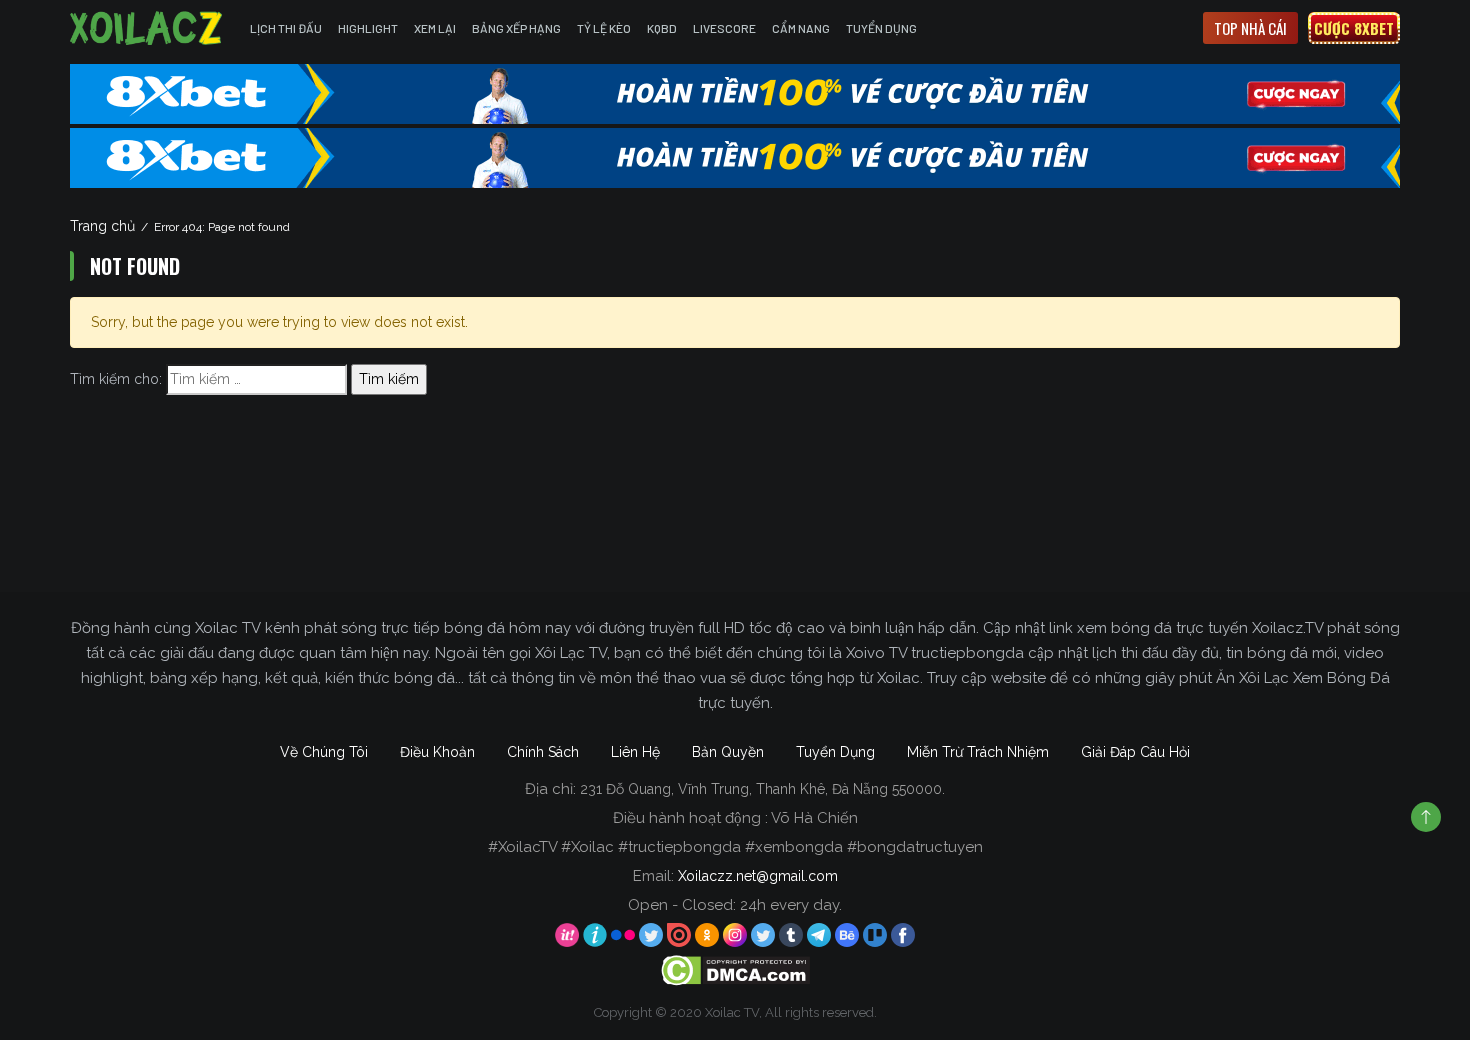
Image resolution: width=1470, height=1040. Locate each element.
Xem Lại (435, 28)
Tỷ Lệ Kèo (604, 28)
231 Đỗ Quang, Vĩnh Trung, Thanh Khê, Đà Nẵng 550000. (762, 789)
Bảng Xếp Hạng (516, 28)
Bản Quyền (728, 752)
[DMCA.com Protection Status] (735, 970)
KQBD (662, 28)
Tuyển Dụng (881, 28)
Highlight (368, 28)
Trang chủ (102, 226)
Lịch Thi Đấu (286, 28)
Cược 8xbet (1354, 28)
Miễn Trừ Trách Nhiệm (978, 752)
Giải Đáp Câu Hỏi (1135, 752)
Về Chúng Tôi (324, 752)
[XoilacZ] (148, 28)
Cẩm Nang (801, 28)
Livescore (724, 28)
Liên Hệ (635, 752)
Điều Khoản (437, 752)
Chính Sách (543, 752)
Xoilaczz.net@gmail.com (758, 876)
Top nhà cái (1250, 28)
